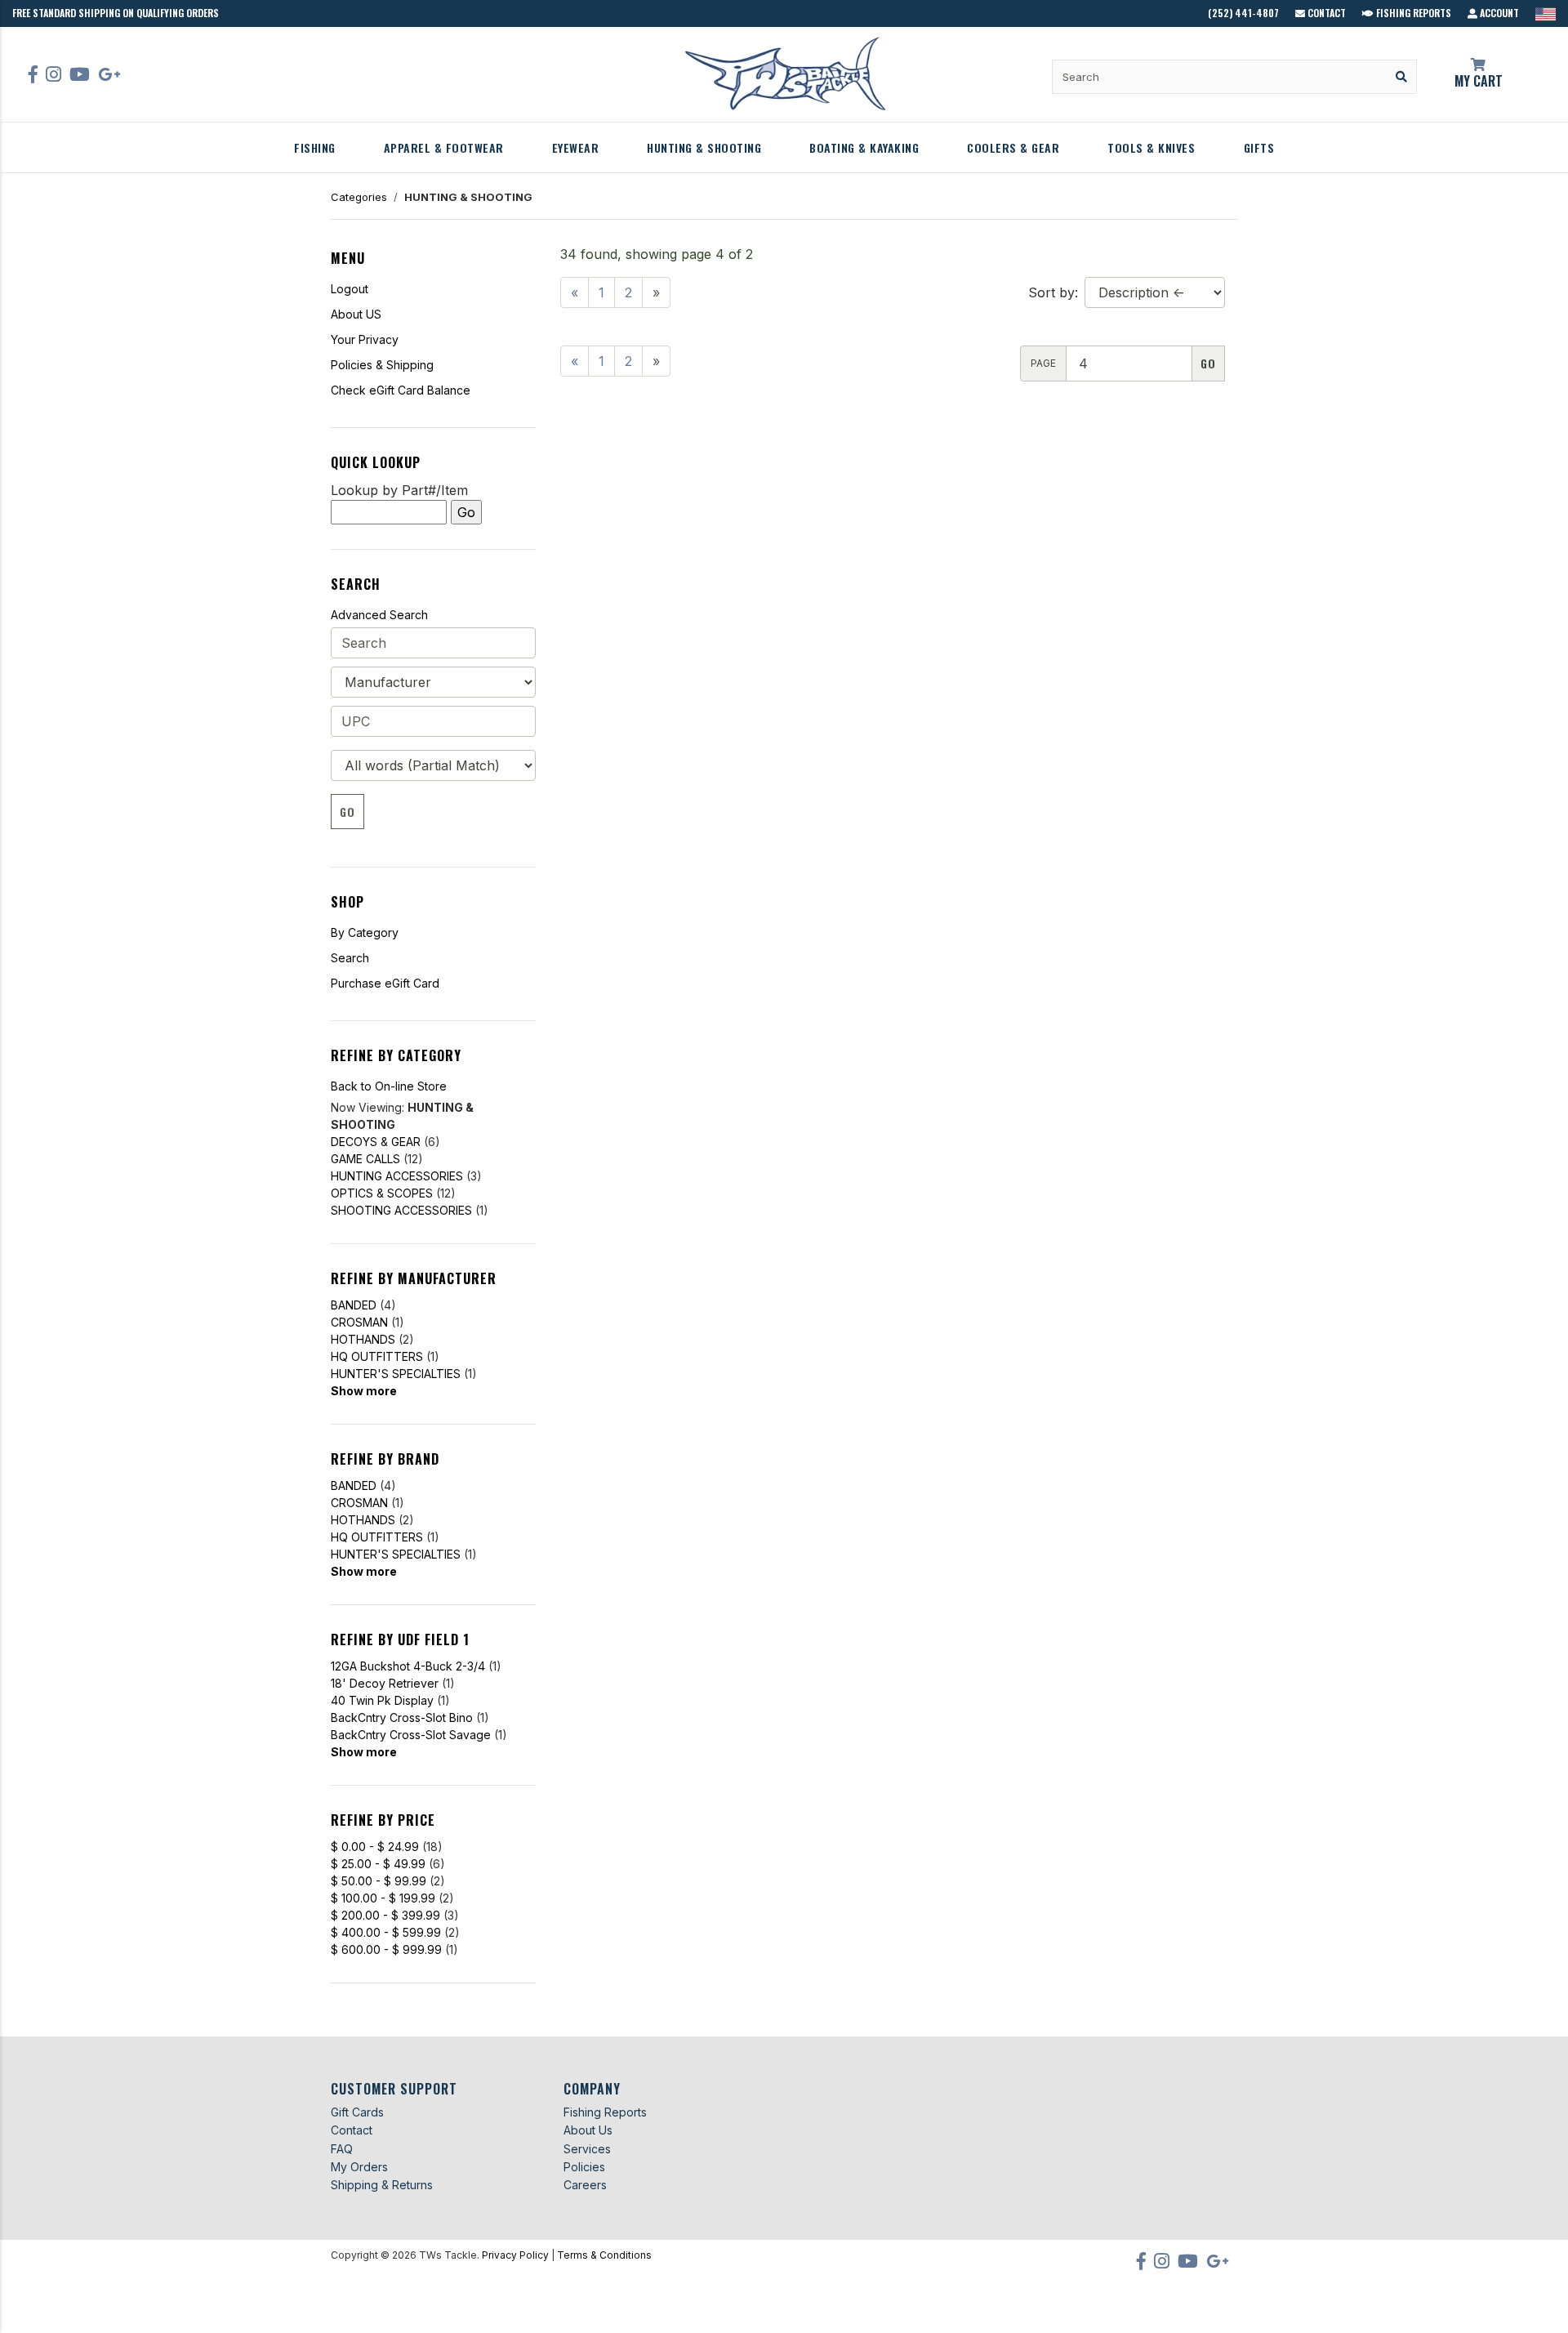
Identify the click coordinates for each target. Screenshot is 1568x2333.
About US (356, 314)
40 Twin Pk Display (382, 1700)
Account (1498, 13)
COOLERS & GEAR (1013, 147)
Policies (584, 2167)
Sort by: (1053, 292)
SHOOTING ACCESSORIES (401, 1210)
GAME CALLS (365, 1159)
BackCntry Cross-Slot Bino (402, 1717)
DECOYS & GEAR (376, 1142)
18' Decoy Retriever (385, 1683)
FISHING (315, 147)
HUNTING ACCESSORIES (397, 1176)
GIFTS (1259, 147)
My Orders (359, 2167)
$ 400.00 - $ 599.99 (386, 1932)
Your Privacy (365, 339)
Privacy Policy (515, 2255)
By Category (365, 932)
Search (350, 958)
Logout (350, 289)
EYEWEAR (576, 147)
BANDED (354, 1305)
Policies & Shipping (382, 365)
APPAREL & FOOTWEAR (444, 147)
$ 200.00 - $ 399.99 (385, 1915)
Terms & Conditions (604, 2255)
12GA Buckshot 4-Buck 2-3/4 (408, 1666)
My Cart (1479, 81)
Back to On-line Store (389, 1086)
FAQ (342, 2149)
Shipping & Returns (382, 2185)
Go (347, 812)
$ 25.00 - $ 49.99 (378, 1864)
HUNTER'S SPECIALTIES (396, 1374)
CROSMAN (359, 1322)
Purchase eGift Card (385, 983)
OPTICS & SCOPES (382, 1193)
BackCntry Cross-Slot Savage (411, 1735)
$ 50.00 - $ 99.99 (379, 1881)
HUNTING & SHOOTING (704, 147)
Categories (359, 197)
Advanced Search (379, 615)
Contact (1325, 13)
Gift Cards (357, 2112)
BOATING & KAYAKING (864, 147)
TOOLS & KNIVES (1151, 147)
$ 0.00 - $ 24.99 (375, 1847)
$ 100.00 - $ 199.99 (383, 1898)
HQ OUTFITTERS (377, 1356)
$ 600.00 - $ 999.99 (386, 1949)
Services (587, 2149)
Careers (585, 2185)
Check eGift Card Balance (401, 390)
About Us (588, 2130)
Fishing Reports (1412, 13)
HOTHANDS (363, 1339)
